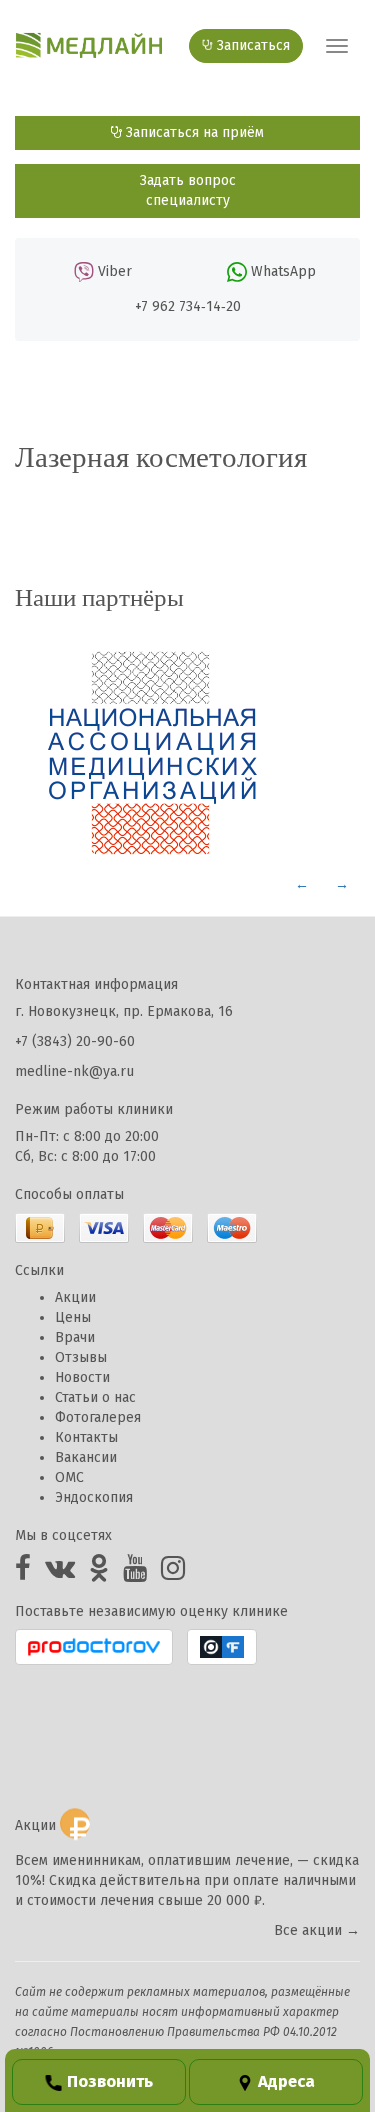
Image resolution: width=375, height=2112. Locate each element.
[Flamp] (222, 1647)
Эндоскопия (94, 1497)
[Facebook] (23, 1573)
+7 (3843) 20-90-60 (75, 1041)
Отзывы (81, 1357)
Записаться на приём (193, 132)
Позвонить (110, 2081)
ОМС (69, 1477)
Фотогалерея (98, 1417)
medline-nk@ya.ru (74, 1071)
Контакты (86, 1437)
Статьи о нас (95, 1397)
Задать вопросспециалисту (188, 190)
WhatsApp (283, 271)
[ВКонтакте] (60, 1573)
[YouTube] (135, 1573)
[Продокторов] (94, 1647)
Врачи (75, 1337)
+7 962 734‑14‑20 (188, 306)
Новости (82, 1377)
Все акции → (317, 1930)
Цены (73, 1317)
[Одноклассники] (99, 1573)
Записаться (251, 45)
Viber (115, 271)
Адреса (286, 2081)
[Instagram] (173, 1573)
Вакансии (86, 1457)
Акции (75, 1297)
